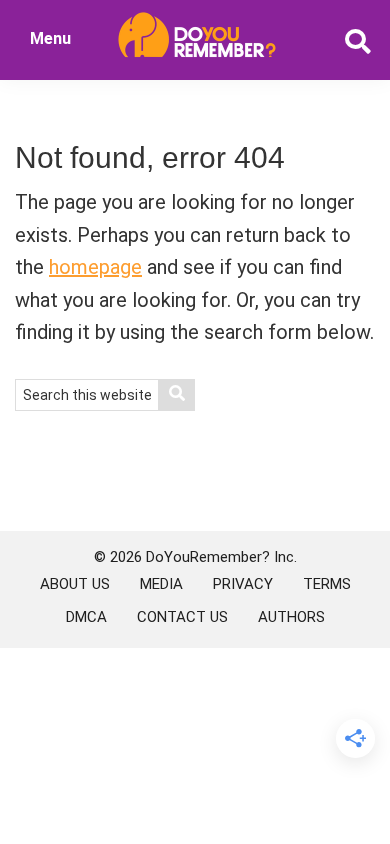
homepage (95, 267)
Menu (50, 38)
